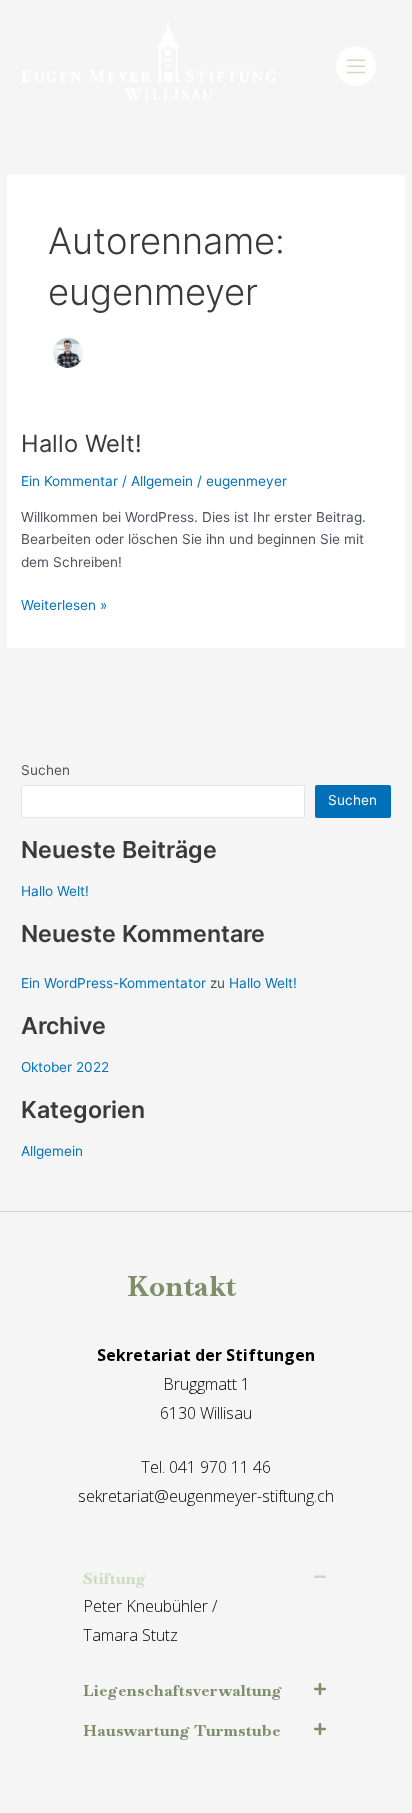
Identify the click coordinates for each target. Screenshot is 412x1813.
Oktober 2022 (65, 1067)
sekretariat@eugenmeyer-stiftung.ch (206, 1496)
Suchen (45, 770)
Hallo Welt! (81, 443)
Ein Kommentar (69, 481)
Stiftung (114, 1578)
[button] (204, 1579)
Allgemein (162, 481)
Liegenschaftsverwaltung (182, 1690)
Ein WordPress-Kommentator (113, 983)
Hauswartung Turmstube (182, 1730)
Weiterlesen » (64, 603)
